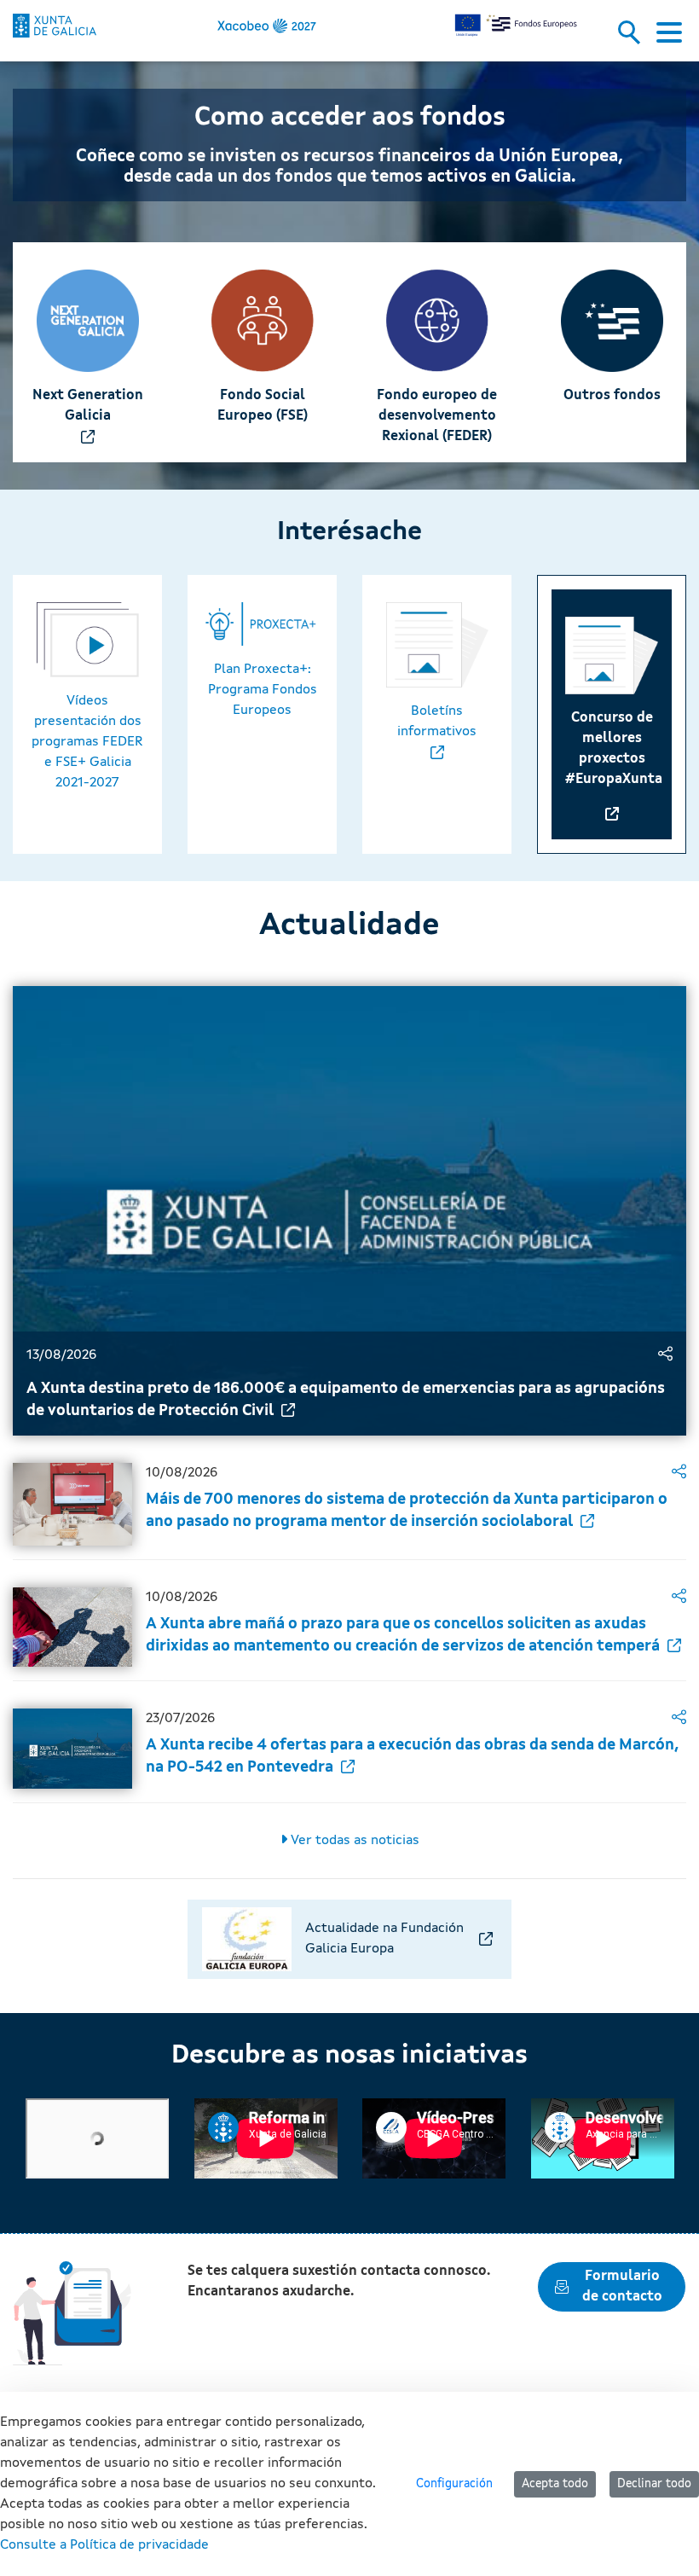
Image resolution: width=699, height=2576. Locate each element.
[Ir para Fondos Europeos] (55, 26)
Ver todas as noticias (353, 1841)
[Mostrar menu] (669, 38)
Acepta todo (555, 2484)
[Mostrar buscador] (635, 38)
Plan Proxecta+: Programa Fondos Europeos (263, 690)
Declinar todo (654, 2484)
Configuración (454, 2484)
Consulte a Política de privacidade (104, 2545)
